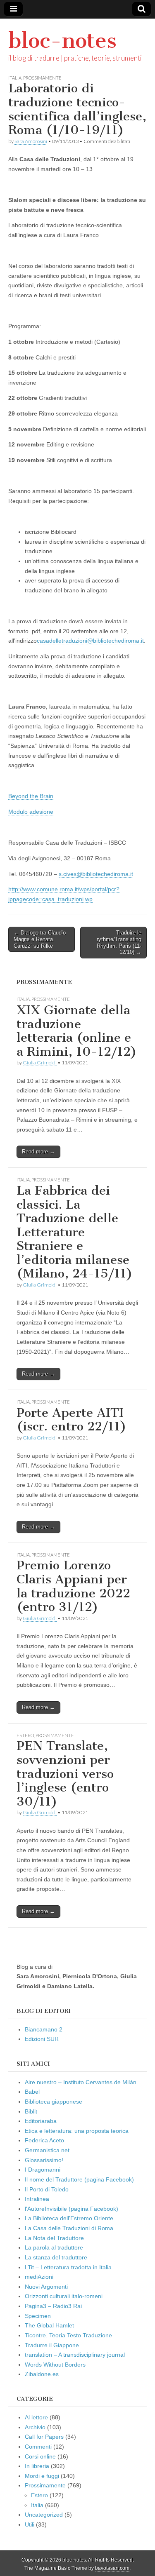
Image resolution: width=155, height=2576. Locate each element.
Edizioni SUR (42, 2039)
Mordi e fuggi (42, 2476)
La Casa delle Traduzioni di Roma (69, 2228)
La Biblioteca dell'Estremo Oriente (69, 2218)
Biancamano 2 (44, 2029)
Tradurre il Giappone (52, 2345)
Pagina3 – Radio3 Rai (53, 2306)
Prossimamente (42, 78)
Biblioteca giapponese (54, 2102)
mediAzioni (39, 2277)
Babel (32, 2092)
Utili (30, 2524)
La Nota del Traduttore (54, 2238)
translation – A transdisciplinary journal (75, 2355)
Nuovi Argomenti (46, 2287)
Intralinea (37, 2199)
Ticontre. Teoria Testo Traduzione (68, 2335)
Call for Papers (44, 2437)
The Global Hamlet (49, 2325)
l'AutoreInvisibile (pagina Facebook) (72, 2209)
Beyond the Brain (31, 796)
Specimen (38, 2316)
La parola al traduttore (54, 2247)
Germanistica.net (47, 2150)
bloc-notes (62, 41)
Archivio (35, 2427)
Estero (25, 1735)
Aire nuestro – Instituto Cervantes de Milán (81, 2082)
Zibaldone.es (42, 2374)
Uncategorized (44, 2515)
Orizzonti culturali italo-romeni (64, 2296)
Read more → (38, 1152)
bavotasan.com (112, 2568)
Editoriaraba (41, 2121)
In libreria (37, 2466)
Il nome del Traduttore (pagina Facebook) (79, 2179)
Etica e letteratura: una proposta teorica (77, 2131)
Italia (15, 78)
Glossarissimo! (44, 2160)
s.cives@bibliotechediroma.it (96, 874)
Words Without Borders (55, 2365)
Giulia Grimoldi (40, 1063)
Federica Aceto (44, 2140)
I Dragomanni (43, 2170)
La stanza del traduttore (56, 2257)
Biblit (31, 2111)
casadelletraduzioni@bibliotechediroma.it (90, 641)
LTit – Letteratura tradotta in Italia (68, 2267)
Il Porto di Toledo (47, 2189)
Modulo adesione (31, 812)
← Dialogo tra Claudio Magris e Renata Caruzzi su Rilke (40, 939)
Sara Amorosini (31, 141)
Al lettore (36, 2417)
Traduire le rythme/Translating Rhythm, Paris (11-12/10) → (119, 942)
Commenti (38, 2447)
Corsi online (40, 2456)
